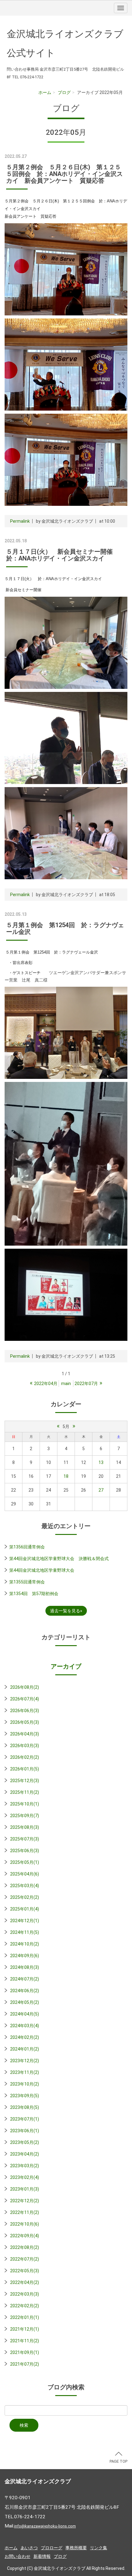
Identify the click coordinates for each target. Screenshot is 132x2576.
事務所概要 (76, 2548)
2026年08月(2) (25, 1687)
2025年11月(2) (25, 1792)
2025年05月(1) (25, 1862)
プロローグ (52, 2548)
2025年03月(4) (25, 1886)
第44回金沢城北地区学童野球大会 (42, 1570)
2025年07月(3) (25, 1839)
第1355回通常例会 (27, 1582)
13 (101, 1462)
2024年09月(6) (25, 1956)
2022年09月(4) (25, 2236)
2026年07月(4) (25, 1699)
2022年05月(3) (25, 2271)
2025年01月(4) (25, 1909)
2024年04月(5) (25, 2014)
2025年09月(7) (25, 1816)
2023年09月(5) (25, 2096)
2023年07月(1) (25, 2119)
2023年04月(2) (25, 2154)
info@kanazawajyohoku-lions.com (45, 2526)
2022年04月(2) (25, 2282)
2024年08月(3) (25, 1967)
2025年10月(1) (25, 1804)
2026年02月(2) (25, 1757)
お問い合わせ (17, 2556)
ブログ (64, 92)
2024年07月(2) (25, 1979)
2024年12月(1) (25, 1921)
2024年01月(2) (25, 2049)
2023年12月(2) (25, 2061)
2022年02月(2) (25, 2306)
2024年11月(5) (25, 1932)
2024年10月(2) (25, 1944)
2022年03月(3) (25, 2294)
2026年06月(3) (25, 1711)
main (66, 1384)
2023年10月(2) (25, 2084)
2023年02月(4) (25, 2177)
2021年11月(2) (25, 2341)
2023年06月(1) (25, 2131)
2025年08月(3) (25, 1827)
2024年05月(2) (25, 2002)
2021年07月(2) (25, 2364)
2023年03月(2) (25, 2166)
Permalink (20, 521)
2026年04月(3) (25, 1734)
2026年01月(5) (25, 1769)
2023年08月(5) (25, 2107)
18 (66, 1476)
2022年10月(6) (25, 2224)
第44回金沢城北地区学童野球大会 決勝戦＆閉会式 (59, 1559)
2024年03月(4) (25, 2026)
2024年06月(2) (25, 1991)
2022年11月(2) (25, 2212)
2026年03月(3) (25, 1746)
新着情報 (42, 2556)
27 (101, 1490)
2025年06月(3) (25, 1851)
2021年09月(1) (25, 2352)
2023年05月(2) (25, 2142)
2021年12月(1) (25, 2329)
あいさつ (29, 2548)
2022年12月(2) (25, 2201)
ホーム (45, 92)
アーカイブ (66, 1666)
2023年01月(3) (25, 2189)
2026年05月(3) (25, 1722)
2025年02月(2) (25, 1897)
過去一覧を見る (65, 1611)
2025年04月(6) (25, 1874)
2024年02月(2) (25, 2037)
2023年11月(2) (25, 2072)
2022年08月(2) (25, 2247)
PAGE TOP (118, 2461)
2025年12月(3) (25, 1781)
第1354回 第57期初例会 (34, 1594)
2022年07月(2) (25, 2259)
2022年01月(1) (25, 2317)
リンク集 (99, 2548)
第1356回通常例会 (27, 1547)
